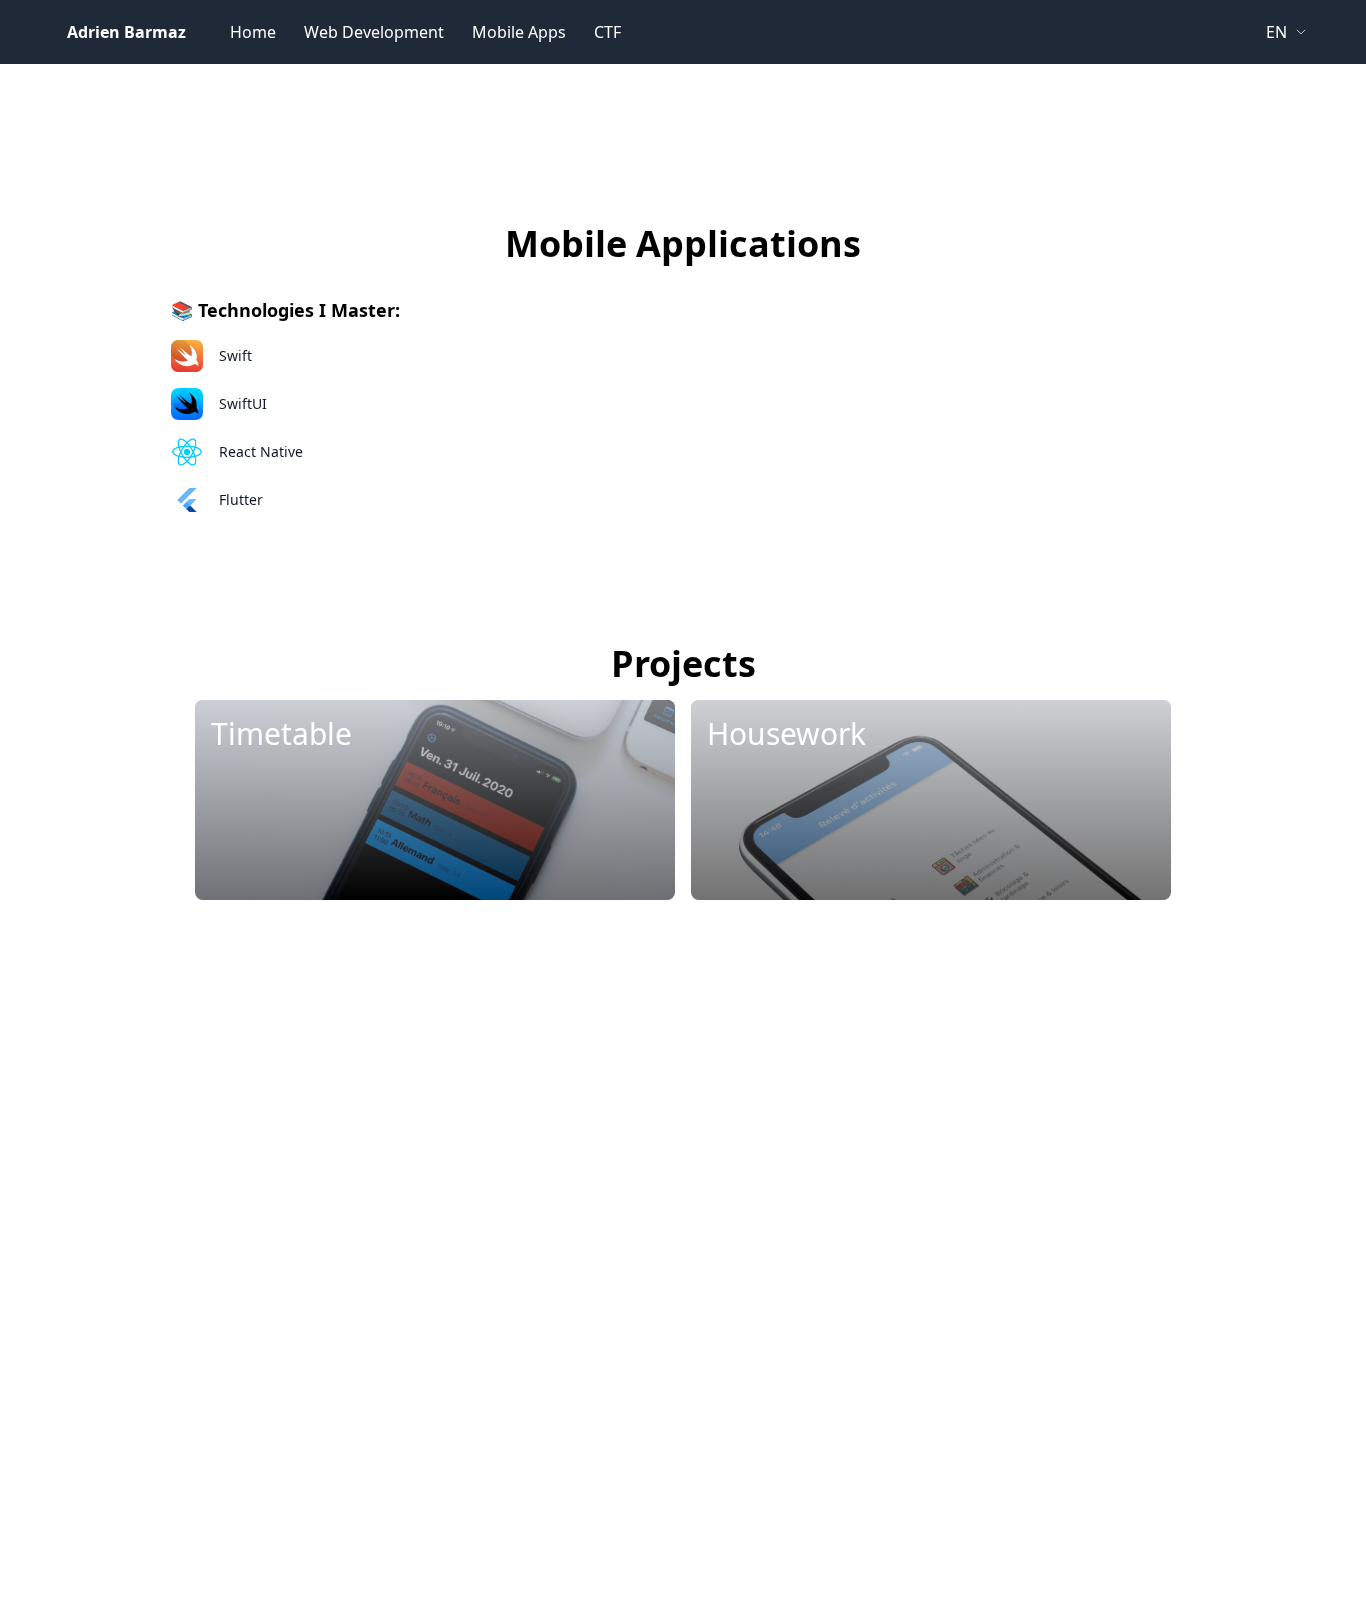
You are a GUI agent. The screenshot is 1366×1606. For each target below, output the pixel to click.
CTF (607, 32)
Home (253, 32)
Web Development (374, 32)
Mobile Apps (519, 32)
